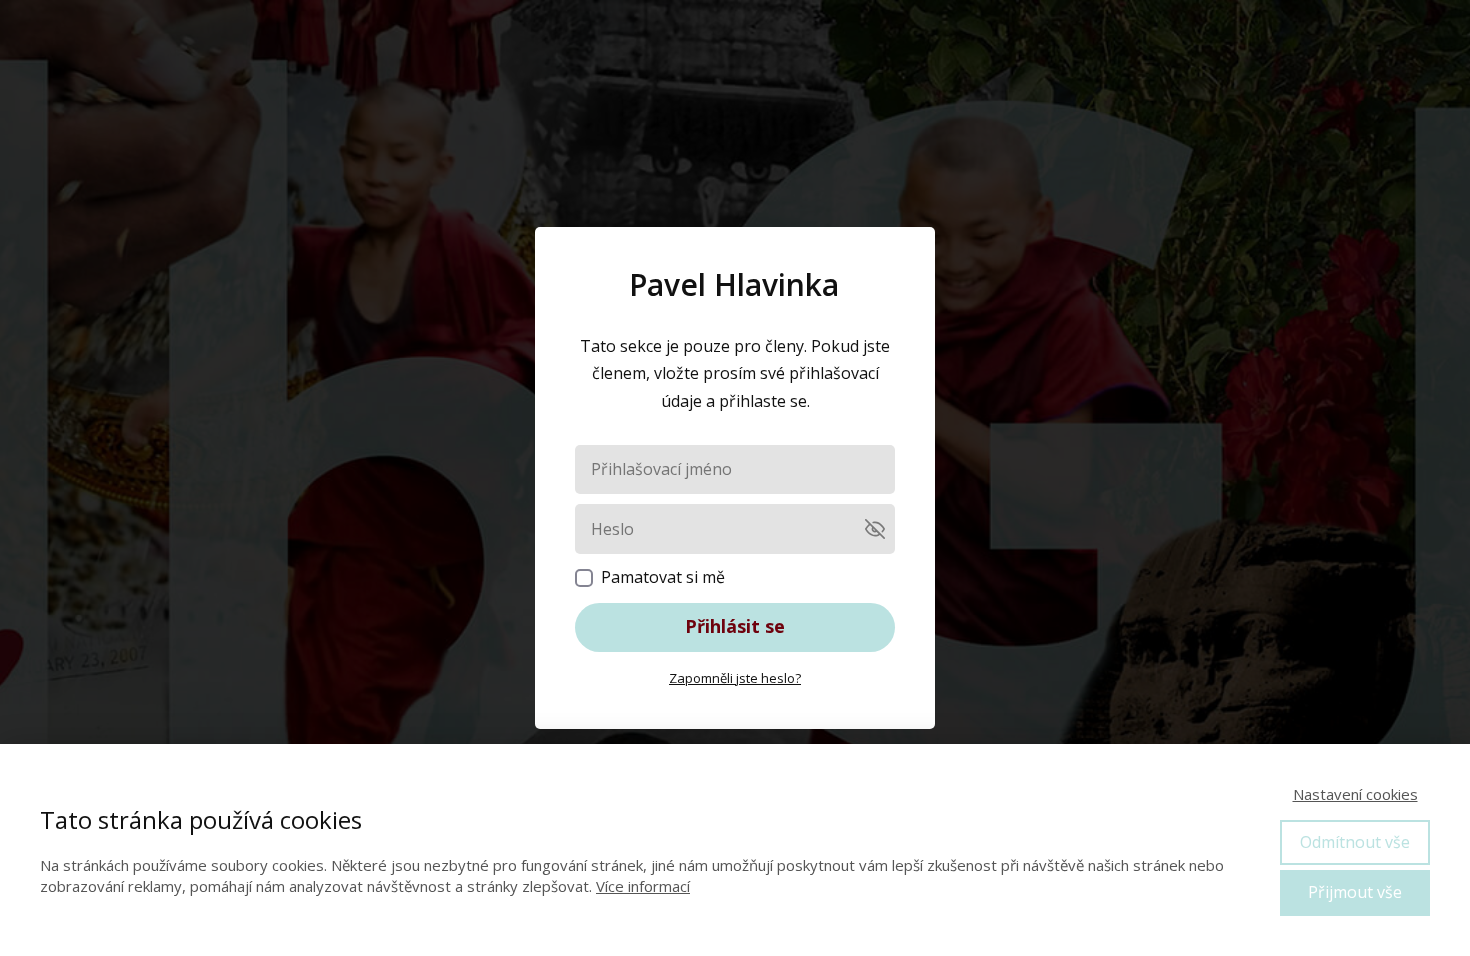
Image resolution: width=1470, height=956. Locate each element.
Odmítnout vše (1355, 842)
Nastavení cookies (1355, 794)
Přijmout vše (1355, 892)
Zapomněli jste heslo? (735, 678)
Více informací (643, 886)
